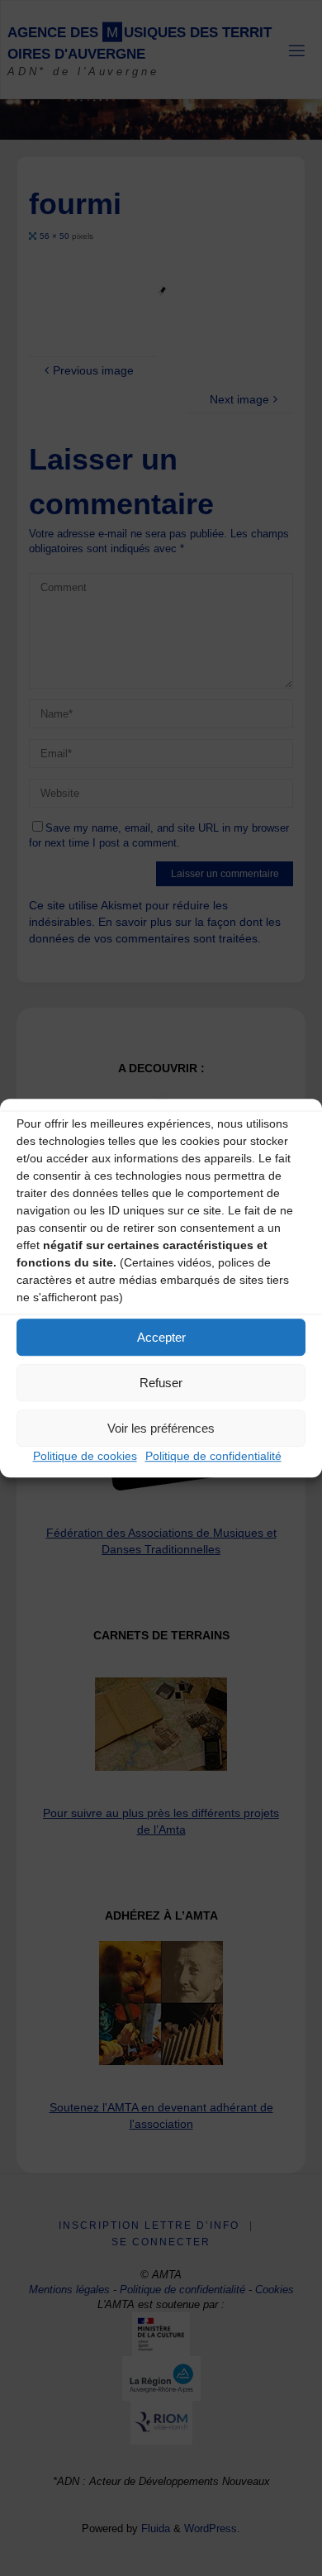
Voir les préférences (161, 1428)
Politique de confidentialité (213, 1456)
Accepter (161, 1337)
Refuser (161, 1383)
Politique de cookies (85, 1456)
